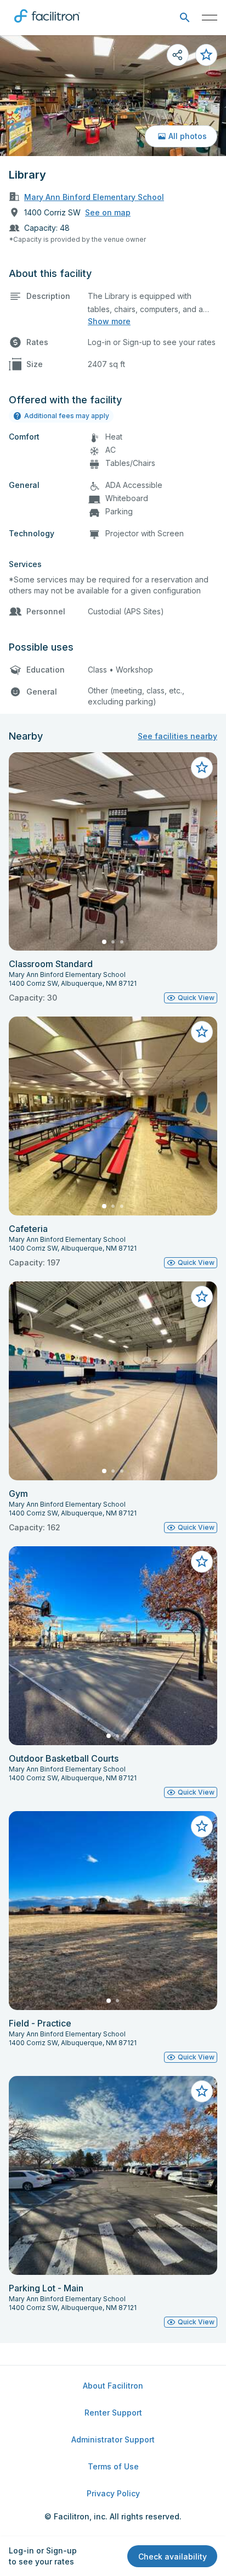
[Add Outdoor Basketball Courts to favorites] (202, 1562)
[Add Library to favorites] (206, 55)
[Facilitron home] (47, 25)
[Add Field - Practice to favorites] (202, 1826)
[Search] (185, 18)
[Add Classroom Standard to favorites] (202, 768)
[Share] (178, 55)
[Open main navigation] (210, 18)
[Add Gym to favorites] (202, 1297)
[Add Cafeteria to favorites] (202, 1032)
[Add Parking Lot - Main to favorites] (202, 2091)
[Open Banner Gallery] (113, 96)
